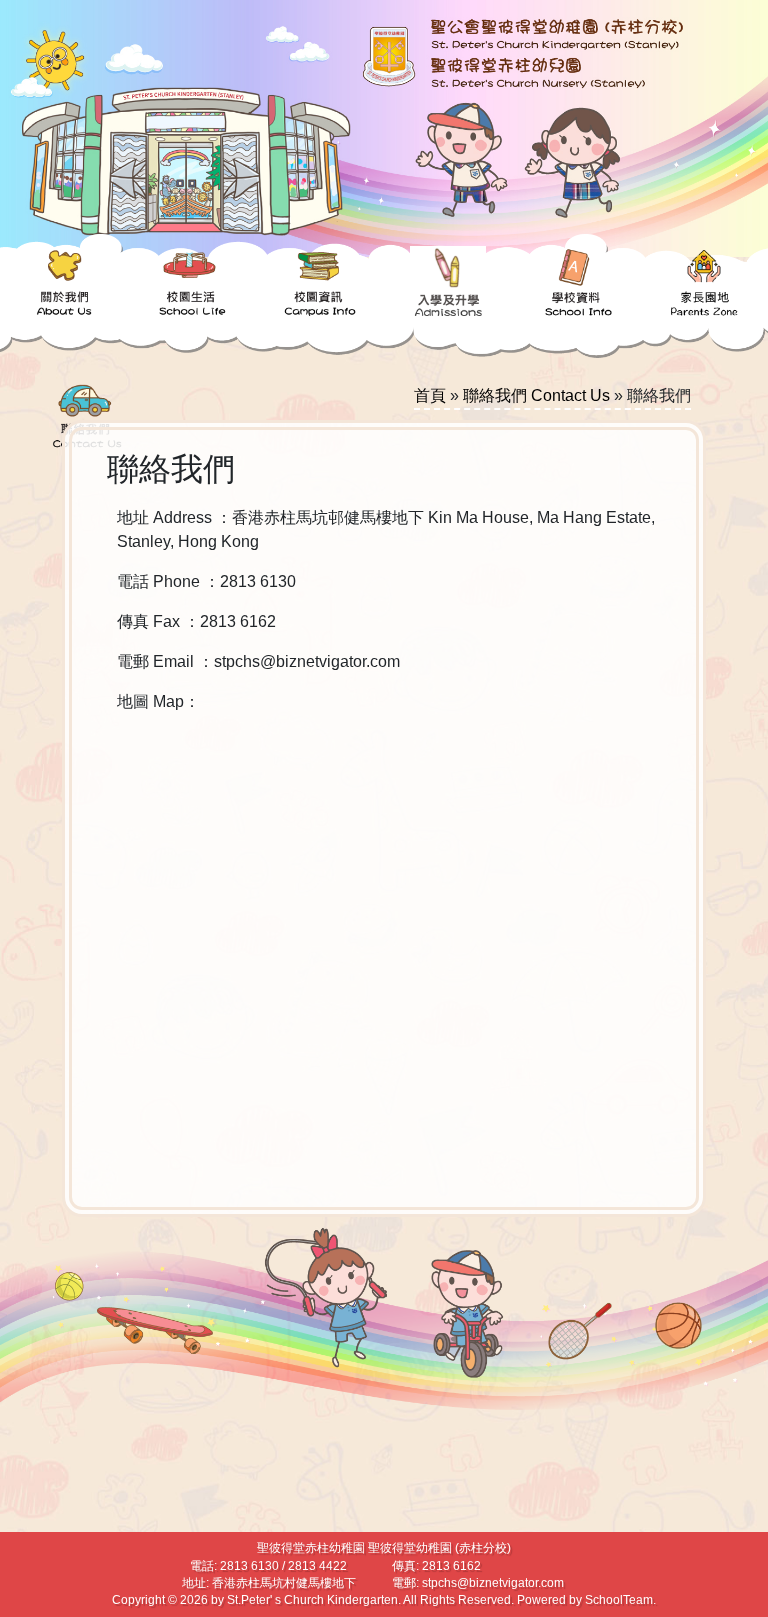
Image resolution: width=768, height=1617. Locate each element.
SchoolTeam (619, 1600)
